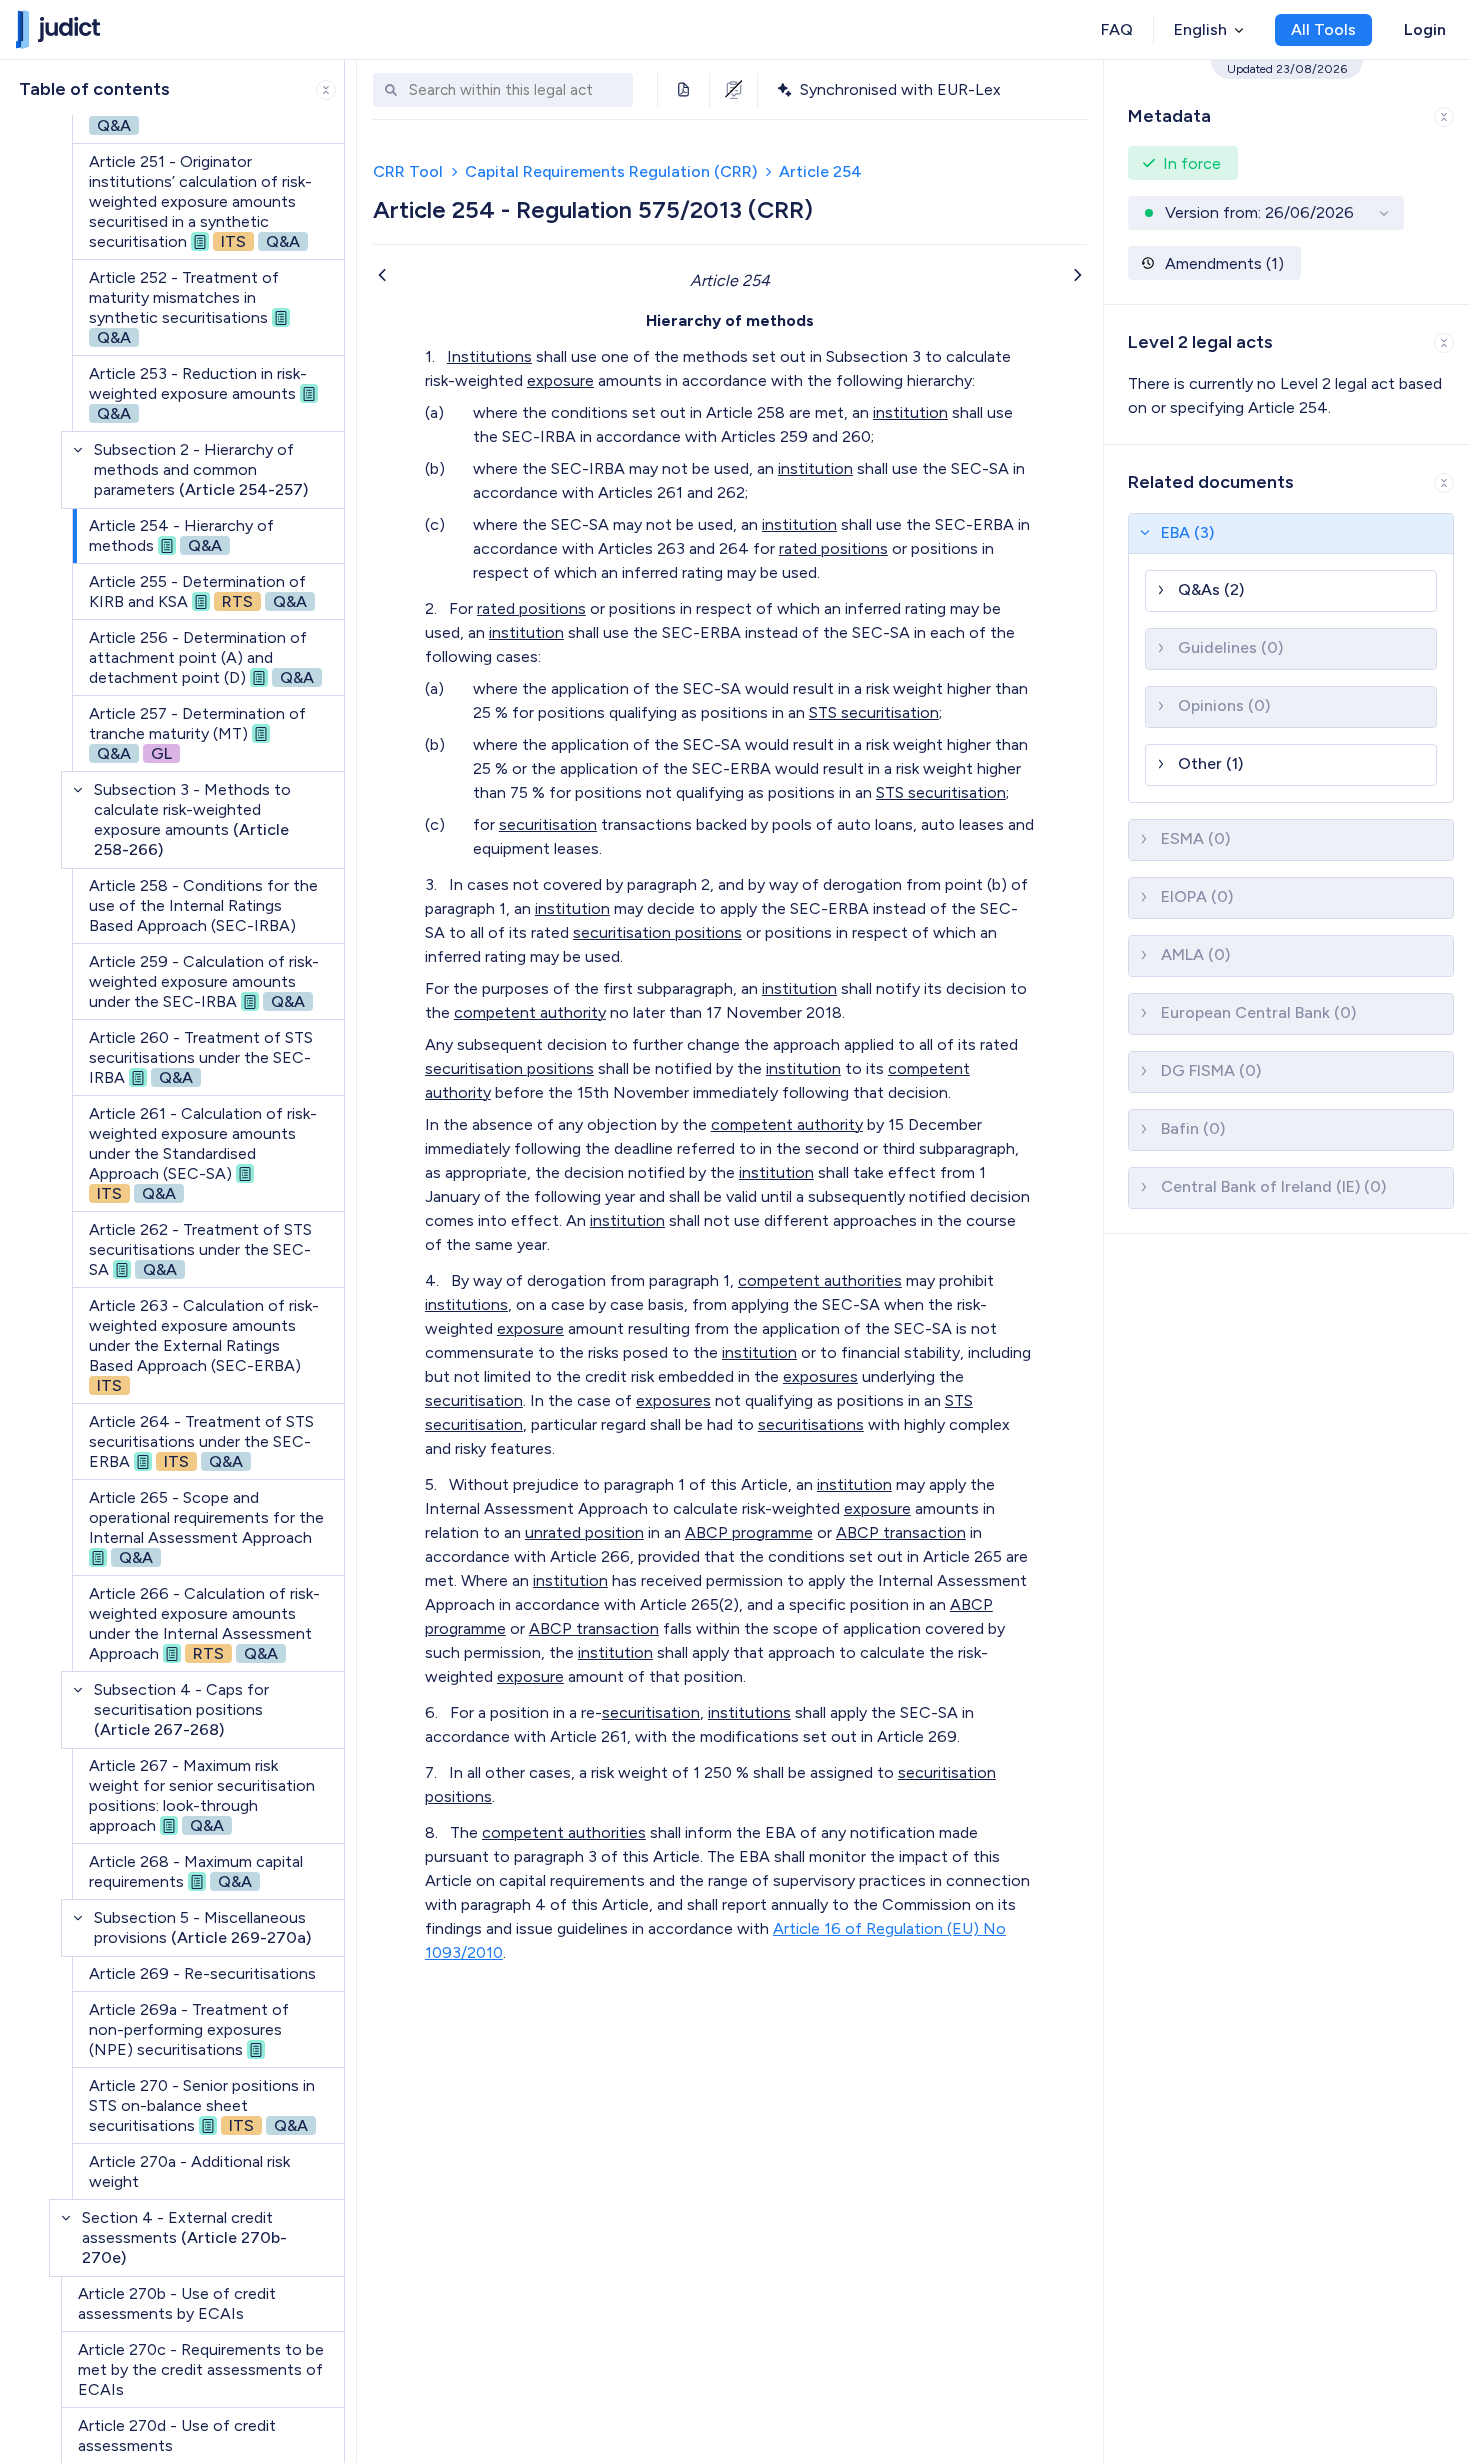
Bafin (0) (1193, 1128)
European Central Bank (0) (1258, 1012)
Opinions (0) (1224, 705)
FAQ (1117, 29)
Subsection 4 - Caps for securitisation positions (181, 1709)
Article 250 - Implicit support (192, 115)
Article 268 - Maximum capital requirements (196, 1871)
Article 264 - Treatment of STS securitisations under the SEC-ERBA (201, 1441)
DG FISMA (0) (1211, 1070)
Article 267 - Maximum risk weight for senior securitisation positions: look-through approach (202, 1795)
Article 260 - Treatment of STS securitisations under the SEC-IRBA (201, 1057)
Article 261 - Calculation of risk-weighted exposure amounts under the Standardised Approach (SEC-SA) (203, 1153)
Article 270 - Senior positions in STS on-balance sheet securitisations (202, 2105)
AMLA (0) (1195, 954)
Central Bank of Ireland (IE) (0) (1273, 1186)
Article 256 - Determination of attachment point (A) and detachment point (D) (201, 657)
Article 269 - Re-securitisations (202, 1973)
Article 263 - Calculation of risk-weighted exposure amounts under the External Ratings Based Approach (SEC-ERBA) (204, 1345)
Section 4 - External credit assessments (184, 2237)
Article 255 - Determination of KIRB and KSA (198, 591)
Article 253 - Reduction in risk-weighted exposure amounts (198, 393)
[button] (1291, 534)
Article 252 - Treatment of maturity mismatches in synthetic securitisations (184, 307)
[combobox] (516, 90)
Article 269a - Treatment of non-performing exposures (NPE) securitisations (189, 2029)
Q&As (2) (1211, 589)
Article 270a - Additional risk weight (189, 2171)
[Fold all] (326, 90)
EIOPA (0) (1197, 896)
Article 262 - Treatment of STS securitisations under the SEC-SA (200, 1249)
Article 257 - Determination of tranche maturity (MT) (197, 733)
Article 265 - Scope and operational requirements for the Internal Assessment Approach (206, 1527)
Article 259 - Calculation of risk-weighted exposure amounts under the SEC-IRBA (204, 981)
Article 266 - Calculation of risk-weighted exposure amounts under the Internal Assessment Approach (204, 1623)
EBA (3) (1187, 532)
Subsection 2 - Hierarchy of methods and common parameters (201, 469)
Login (1425, 29)
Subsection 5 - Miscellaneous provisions (202, 1927)
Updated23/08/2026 (1287, 69)
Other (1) (1210, 763)
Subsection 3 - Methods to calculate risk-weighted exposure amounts (192, 819)
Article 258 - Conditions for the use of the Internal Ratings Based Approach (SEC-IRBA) (203, 905)
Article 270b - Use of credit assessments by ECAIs (177, 2303)
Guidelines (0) (1230, 647)
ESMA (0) (1195, 838)
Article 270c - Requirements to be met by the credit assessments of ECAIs (201, 2369)
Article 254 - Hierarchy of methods (181, 535)
